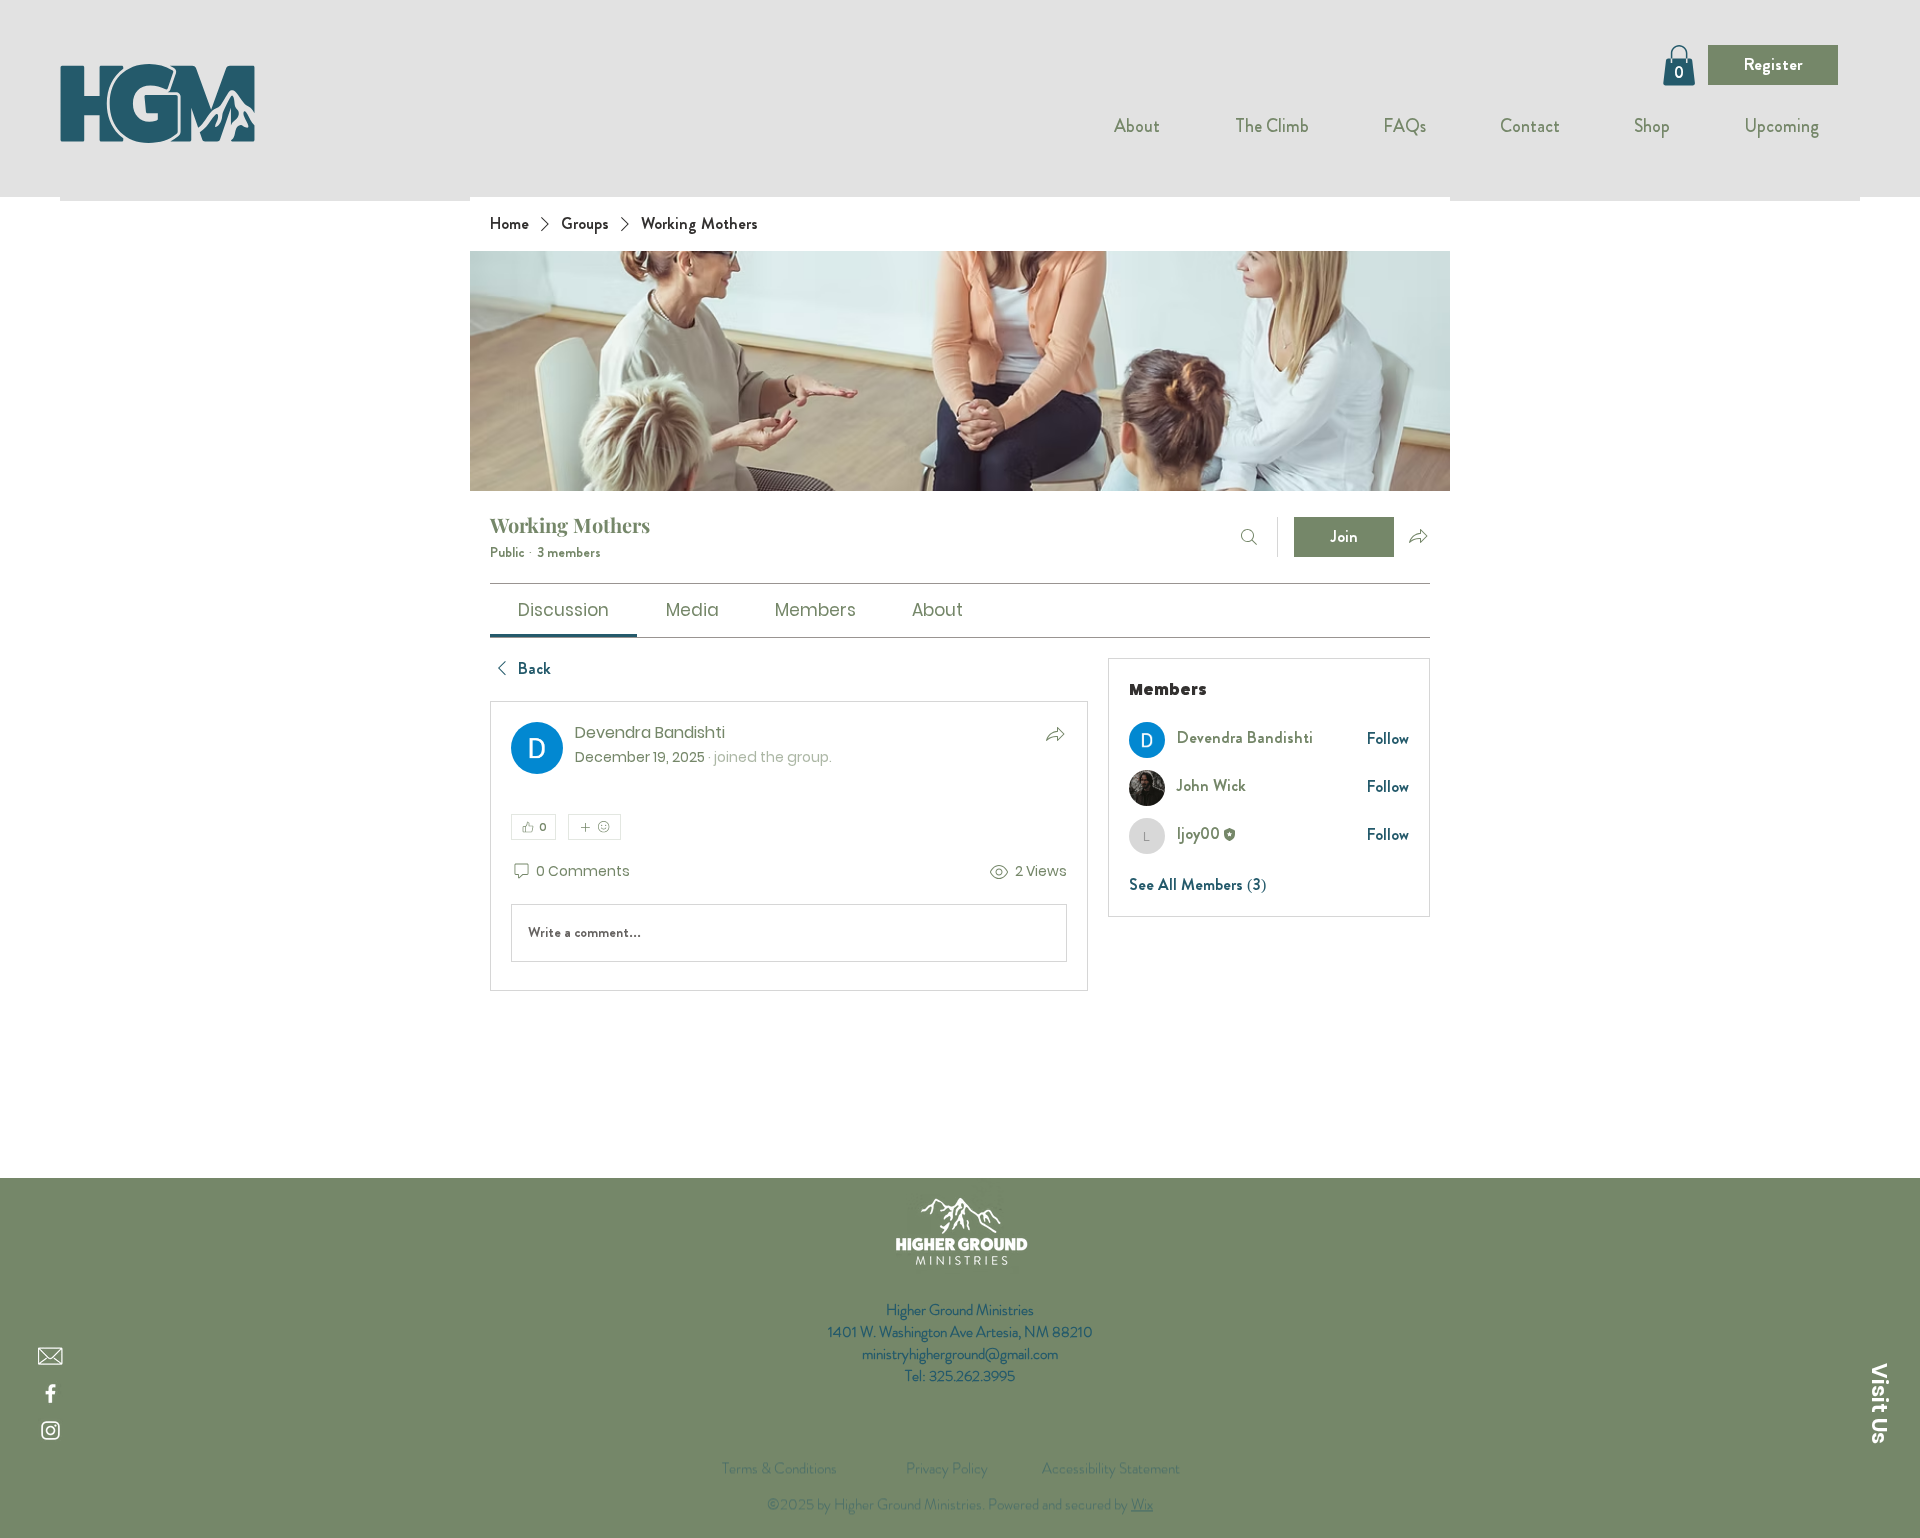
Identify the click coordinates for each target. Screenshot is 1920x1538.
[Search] (1249, 537)
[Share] (1055, 734)
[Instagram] (50, 1430)
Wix (1142, 1483)
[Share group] (1418, 536)
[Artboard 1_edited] (50, 1356)
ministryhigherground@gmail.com (960, 1354)
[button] (1679, 65)
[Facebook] (50, 1393)
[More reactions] (594, 827)
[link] (563, 610)
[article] (789, 846)
